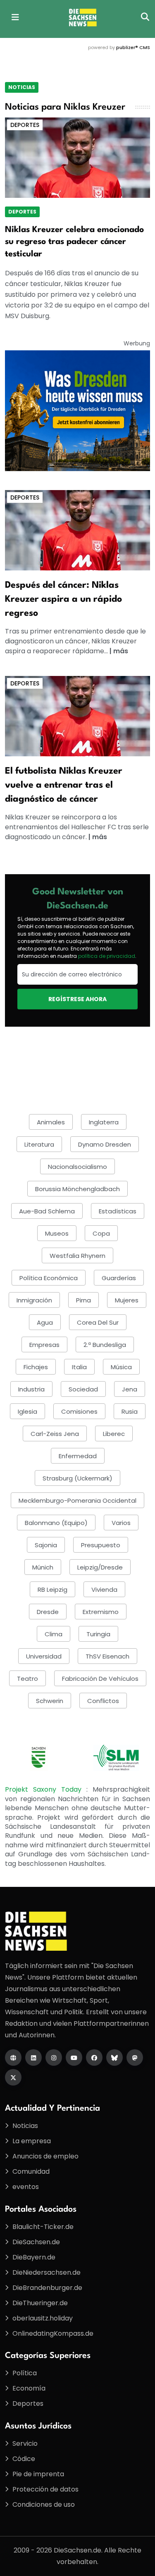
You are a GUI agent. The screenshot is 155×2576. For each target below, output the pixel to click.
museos (57, 1233)
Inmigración (34, 1300)
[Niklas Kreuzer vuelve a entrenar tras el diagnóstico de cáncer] (77, 716)
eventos (26, 2187)
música (121, 1367)
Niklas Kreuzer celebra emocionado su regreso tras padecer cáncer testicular (74, 242)
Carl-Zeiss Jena (55, 1434)
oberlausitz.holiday (43, 2318)
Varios (121, 1523)
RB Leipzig (52, 1589)
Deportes (25, 125)
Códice (24, 2459)
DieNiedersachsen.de (46, 2272)
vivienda (104, 1589)
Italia (79, 1367)
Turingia (98, 1634)
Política (25, 2373)
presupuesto (101, 1545)
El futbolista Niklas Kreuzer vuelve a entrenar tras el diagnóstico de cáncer (64, 785)
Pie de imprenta (38, 2474)
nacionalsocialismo (77, 1167)
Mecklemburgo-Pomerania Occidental (77, 1500)
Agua (45, 1322)
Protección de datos (45, 2489)
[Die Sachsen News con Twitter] (13, 2077)
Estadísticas (118, 1211)
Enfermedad (78, 1456)
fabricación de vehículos (100, 1679)
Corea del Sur (98, 1322)
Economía (29, 2388)
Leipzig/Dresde (100, 1567)
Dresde (48, 1612)
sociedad (83, 1389)
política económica (49, 1278)
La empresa (32, 2141)
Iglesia (27, 1411)
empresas (44, 1345)
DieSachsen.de (36, 2242)
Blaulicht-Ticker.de (43, 2227)
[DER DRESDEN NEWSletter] (77, 410)
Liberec (114, 1434)
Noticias (22, 87)
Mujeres (127, 1300)
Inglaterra (104, 1122)
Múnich (43, 1567)
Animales (51, 1122)
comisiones (79, 1411)
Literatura (39, 1144)
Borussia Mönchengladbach (77, 1189)
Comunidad (31, 2171)
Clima (54, 1634)
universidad (44, 1656)
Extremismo (101, 1612)
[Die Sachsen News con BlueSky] (114, 2058)
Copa (101, 1233)
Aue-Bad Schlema (47, 1211)
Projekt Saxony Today (46, 1789)
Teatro (27, 1679)
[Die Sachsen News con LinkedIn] (33, 2058)
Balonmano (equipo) (56, 1523)
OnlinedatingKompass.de (53, 2333)
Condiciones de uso (44, 2504)
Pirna (83, 1300)
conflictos (103, 1701)
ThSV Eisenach (107, 1656)
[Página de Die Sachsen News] (13, 2058)
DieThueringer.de (40, 2303)
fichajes (36, 1367)
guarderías (119, 1278)
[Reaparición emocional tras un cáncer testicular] (77, 157)
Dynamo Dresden (105, 1144)
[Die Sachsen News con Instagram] (54, 2058)
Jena (130, 1389)
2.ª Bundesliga (105, 1345)
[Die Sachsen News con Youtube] (74, 2058)
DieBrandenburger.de (47, 2288)
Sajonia (46, 1545)
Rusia (130, 1411)
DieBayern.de (34, 2257)
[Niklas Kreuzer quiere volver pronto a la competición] (77, 530)
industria (31, 1389)
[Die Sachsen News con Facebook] (94, 2058)
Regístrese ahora (77, 999)
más (121, 651)
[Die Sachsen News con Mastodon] (135, 2058)
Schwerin (50, 1701)
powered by (119, 47)
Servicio (25, 2443)
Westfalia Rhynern (77, 1256)
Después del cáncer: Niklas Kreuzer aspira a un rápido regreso (63, 599)
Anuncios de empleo (45, 2156)
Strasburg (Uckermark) (77, 1478)
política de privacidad (107, 956)
